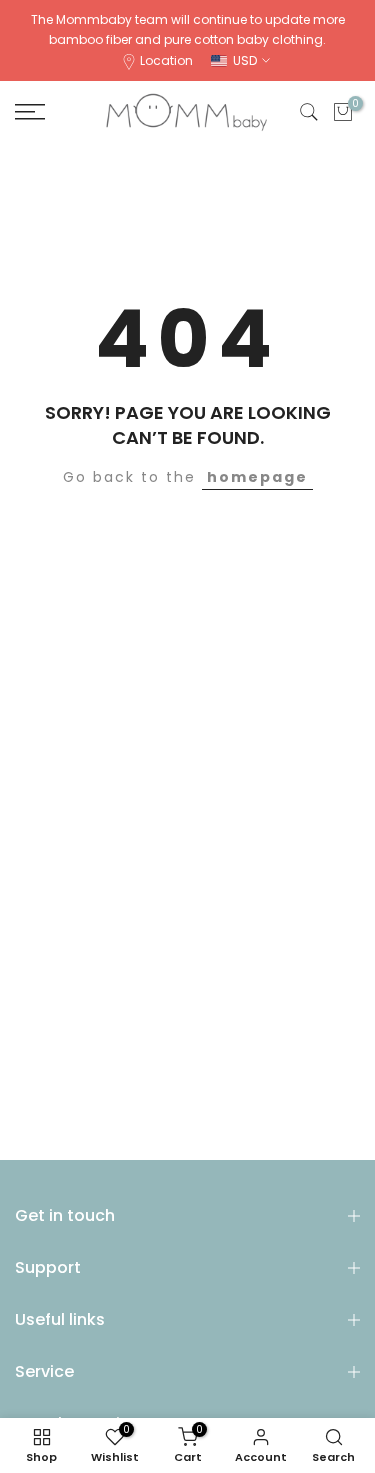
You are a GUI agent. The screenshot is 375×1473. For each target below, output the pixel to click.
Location (166, 60)
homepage (257, 477)
